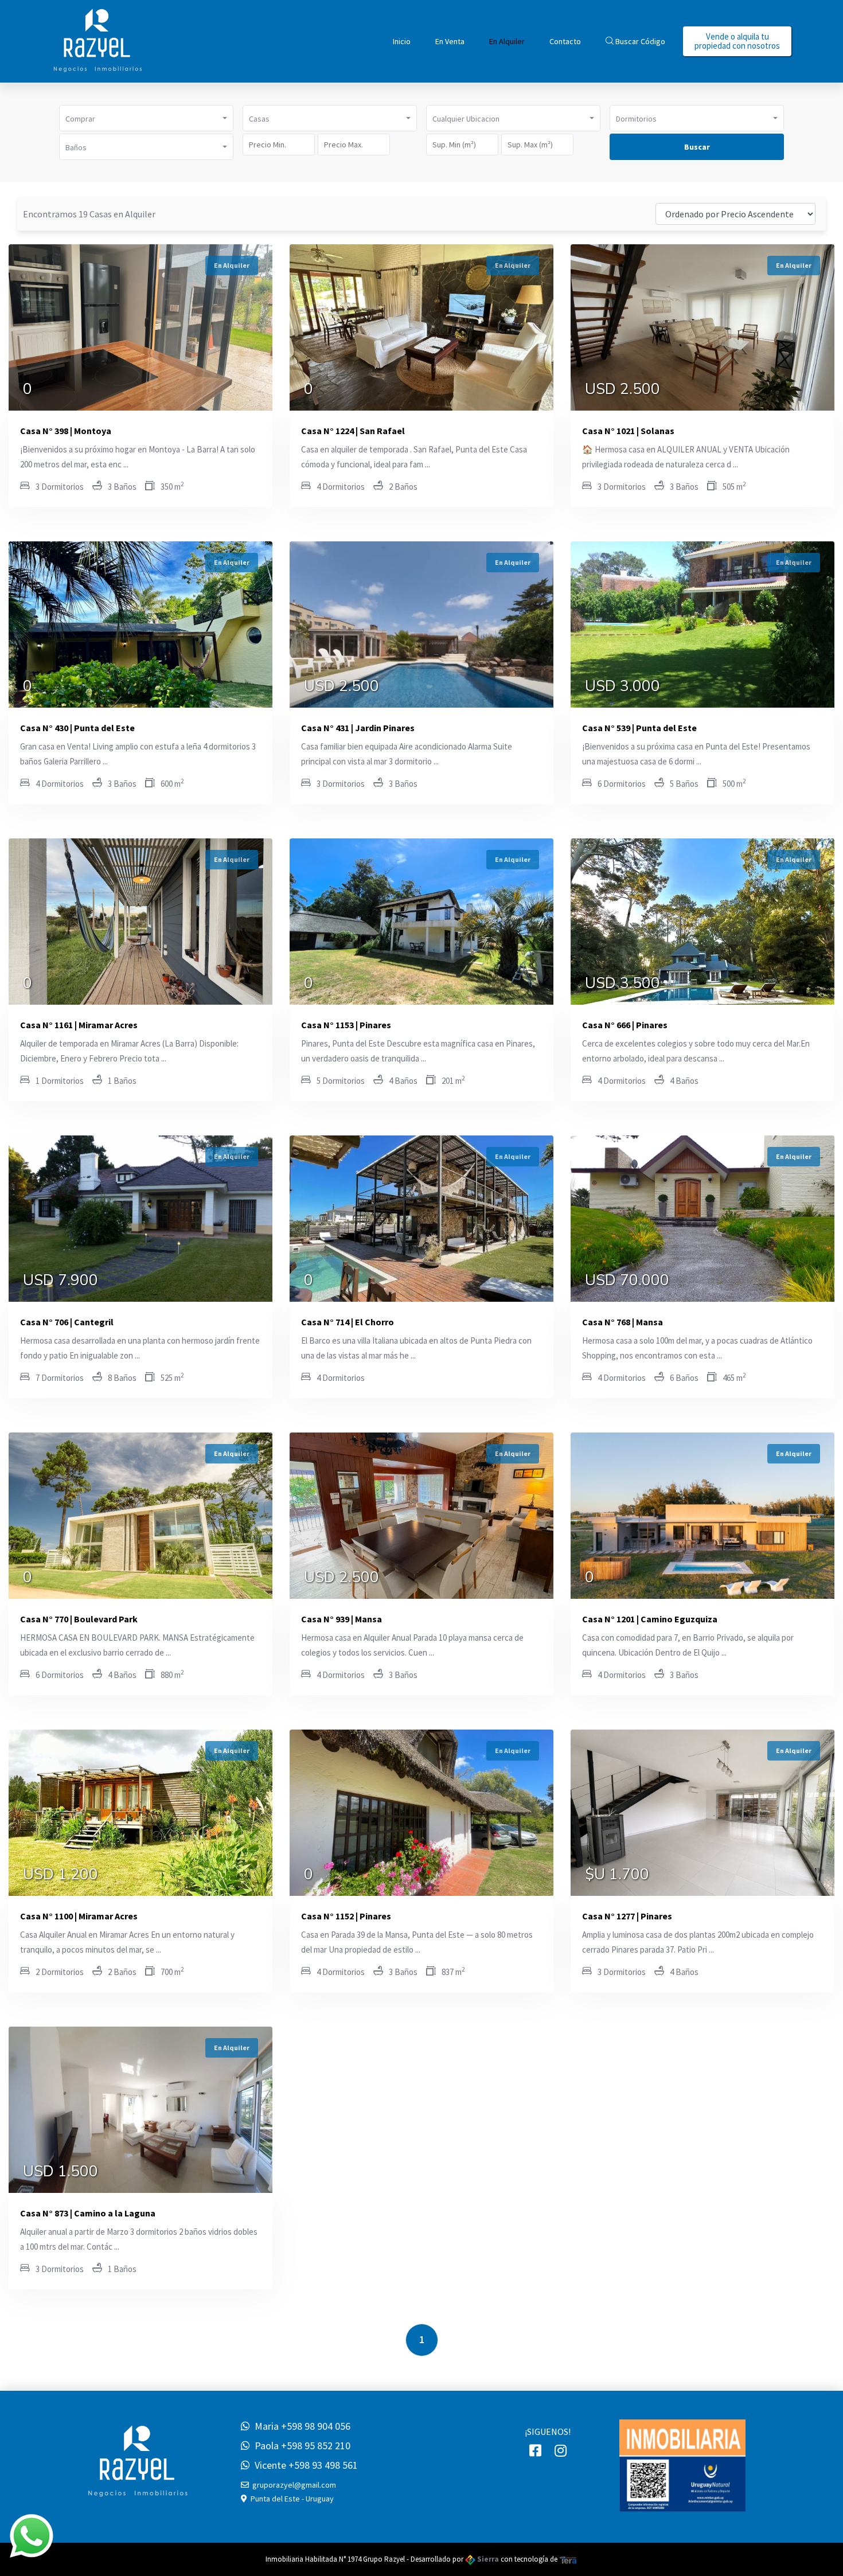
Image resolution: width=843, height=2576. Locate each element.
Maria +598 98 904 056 (300, 2426)
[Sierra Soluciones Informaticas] (568, 2559)
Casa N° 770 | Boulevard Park (79, 1619)
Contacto (565, 41)
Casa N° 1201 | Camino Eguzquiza (650, 1619)
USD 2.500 (623, 391)
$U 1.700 (617, 1876)
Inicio (402, 41)
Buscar (697, 147)
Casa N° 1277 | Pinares (627, 1916)
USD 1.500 (61, 2173)
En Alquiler (507, 41)
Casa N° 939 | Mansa (342, 1619)
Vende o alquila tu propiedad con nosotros (737, 41)
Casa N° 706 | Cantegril (67, 1322)
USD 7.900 (61, 1282)
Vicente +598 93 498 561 (304, 2465)
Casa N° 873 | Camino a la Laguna (88, 2213)
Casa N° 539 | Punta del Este (639, 728)
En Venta (450, 41)
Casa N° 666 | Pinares (625, 1025)
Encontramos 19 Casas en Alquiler (89, 214)
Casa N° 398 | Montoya (66, 431)
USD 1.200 (61, 1876)
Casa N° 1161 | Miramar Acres (79, 1025)
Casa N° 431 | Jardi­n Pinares (358, 728)
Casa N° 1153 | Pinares (346, 1025)
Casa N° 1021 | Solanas (628, 431)
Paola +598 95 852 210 (300, 2446)
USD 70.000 (627, 1282)
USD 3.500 (623, 985)
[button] (146, 118)
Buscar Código (639, 41)
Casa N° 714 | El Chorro (348, 1322)
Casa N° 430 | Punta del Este (77, 728)
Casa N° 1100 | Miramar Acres (79, 1916)
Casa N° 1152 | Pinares (346, 1916)
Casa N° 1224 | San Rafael (353, 431)
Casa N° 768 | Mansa (623, 1322)
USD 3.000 (623, 688)
